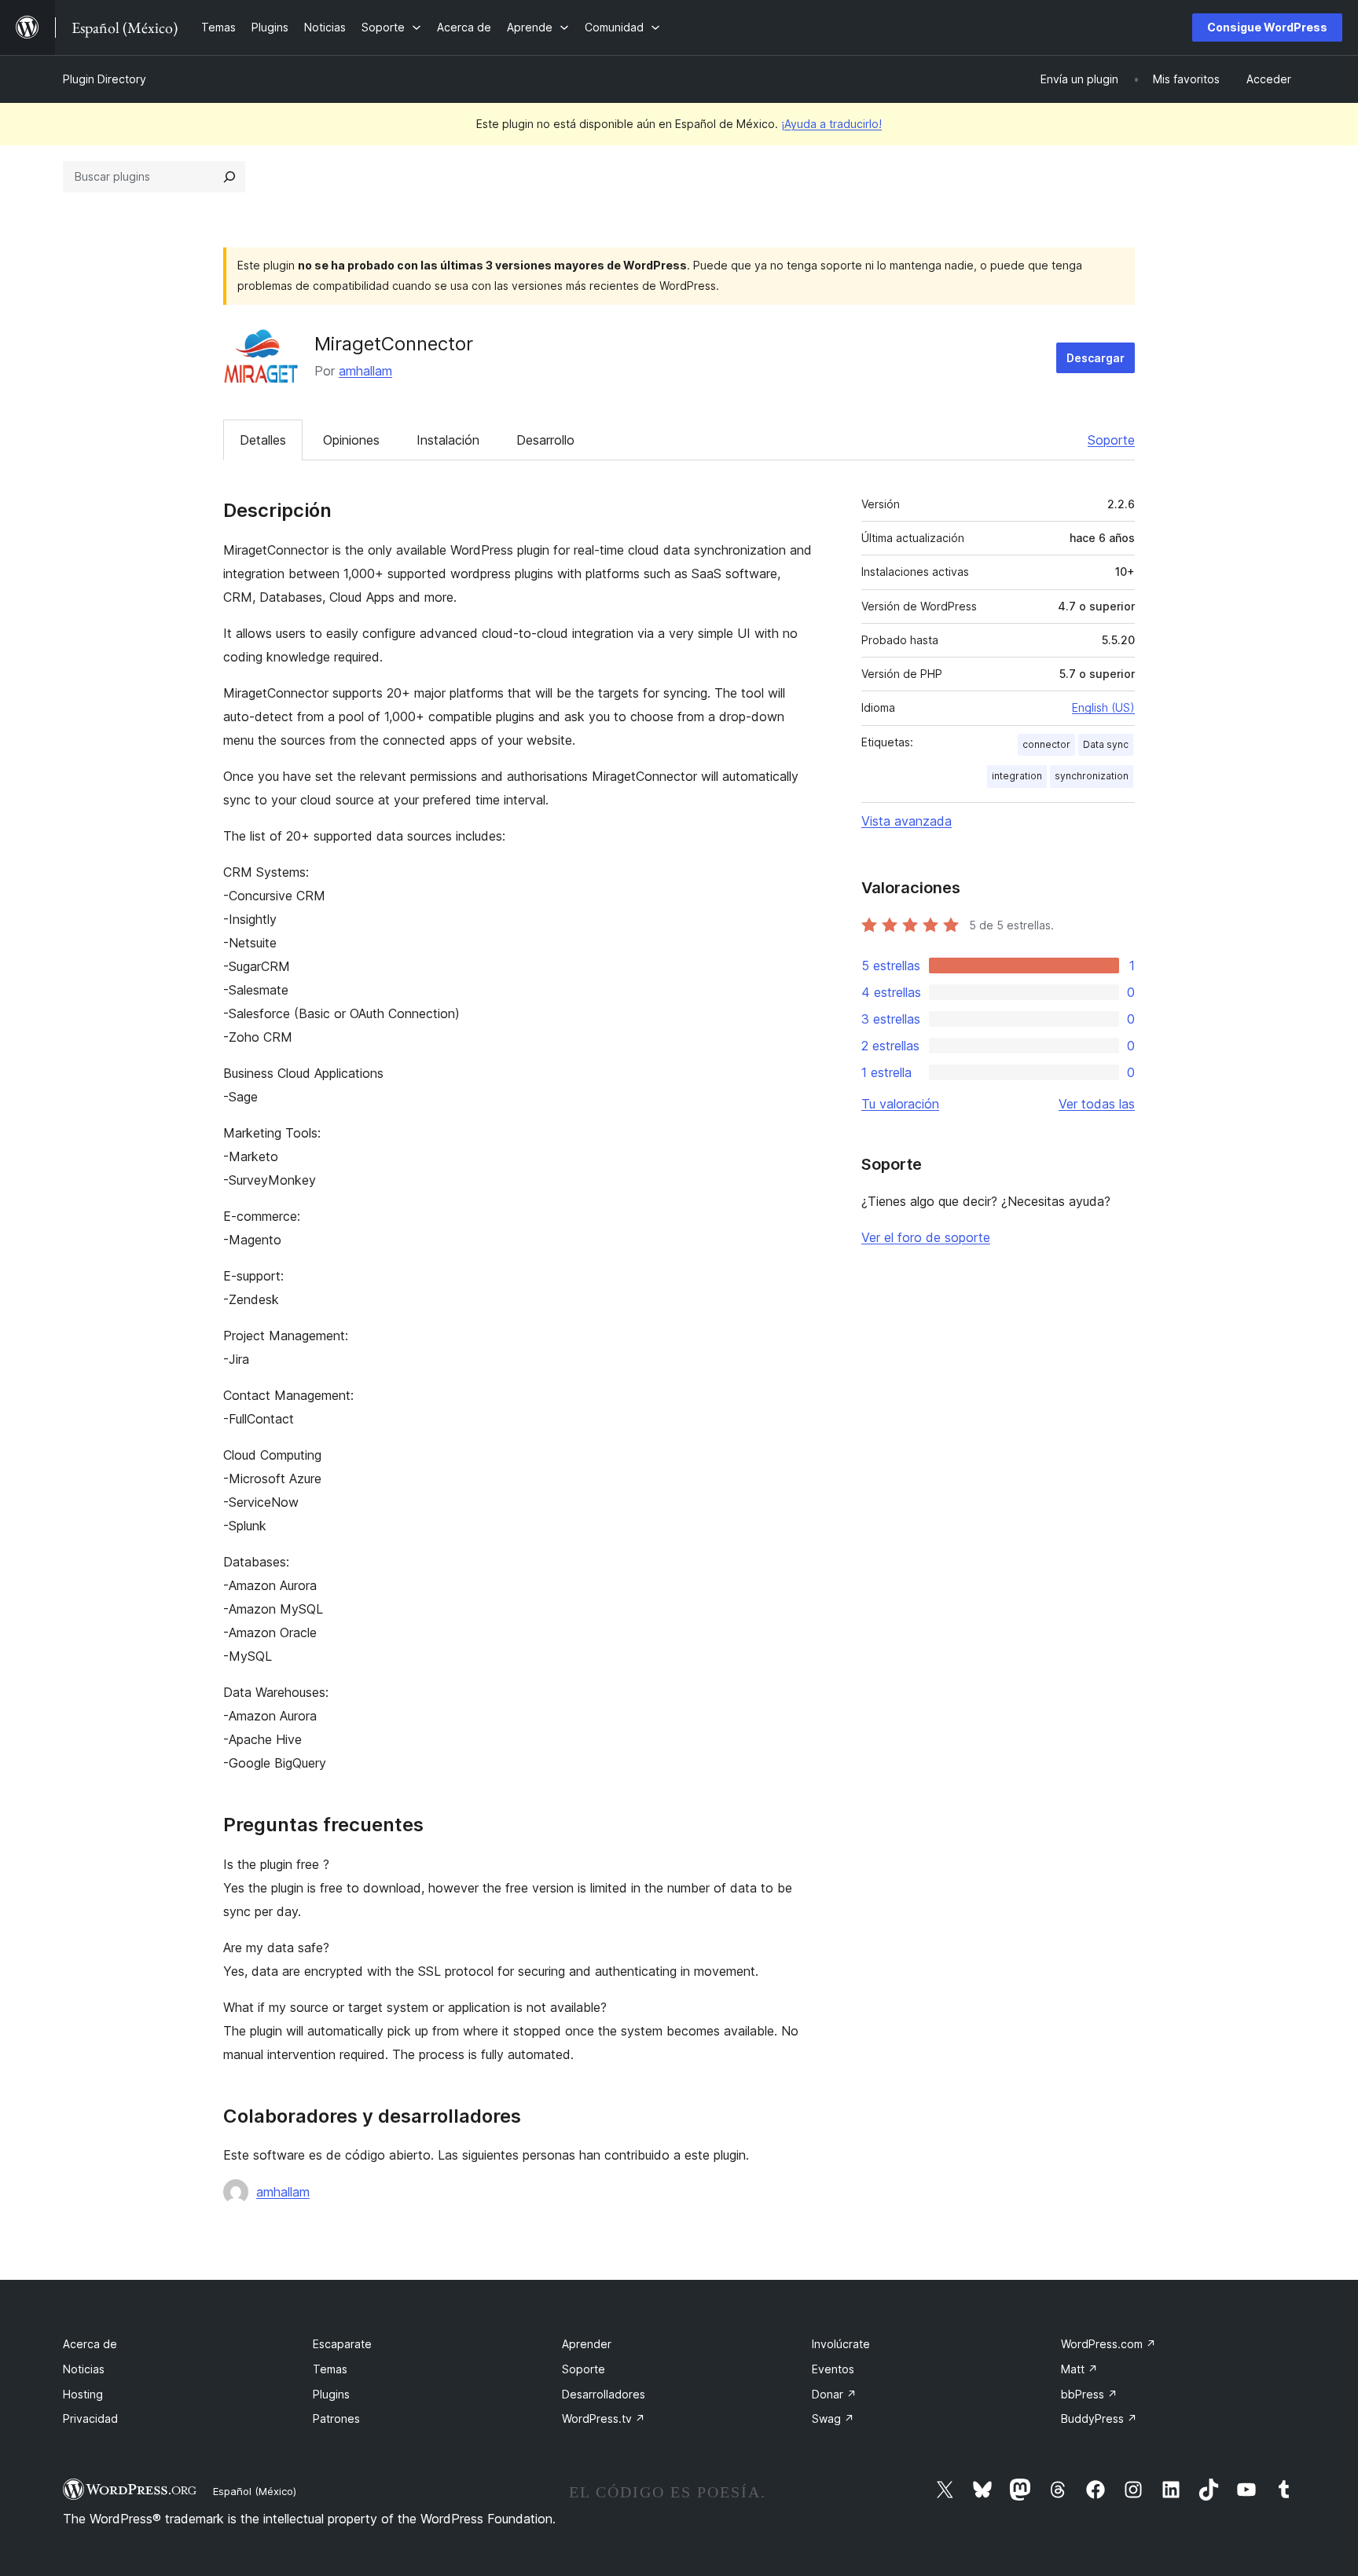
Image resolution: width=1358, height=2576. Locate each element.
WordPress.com (1108, 2344)
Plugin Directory (105, 79)
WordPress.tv (604, 2418)
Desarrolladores (604, 2394)
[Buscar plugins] (229, 177)
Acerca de (90, 2344)
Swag (833, 2418)
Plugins (331, 2394)
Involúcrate (841, 2344)
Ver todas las (1097, 1104)
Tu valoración (900, 1104)
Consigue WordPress (1267, 27)
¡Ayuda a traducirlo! (831, 124)
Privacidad (90, 2418)
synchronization (1092, 776)
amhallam (365, 371)
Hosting (83, 2394)
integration (1017, 776)
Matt (1079, 2369)
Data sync (1106, 744)
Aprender (587, 2344)
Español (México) (255, 2491)
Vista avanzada (907, 821)
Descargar (1096, 358)
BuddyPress (1099, 2418)
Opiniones (351, 440)
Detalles (263, 440)
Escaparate (342, 2344)
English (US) (1103, 707)
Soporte (1111, 440)
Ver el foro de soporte (926, 1237)
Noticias (84, 2369)
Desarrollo (545, 440)
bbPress (1089, 2394)
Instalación (448, 440)
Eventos (833, 2369)
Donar (834, 2394)
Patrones (336, 2418)
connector (1046, 744)
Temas (330, 2369)
